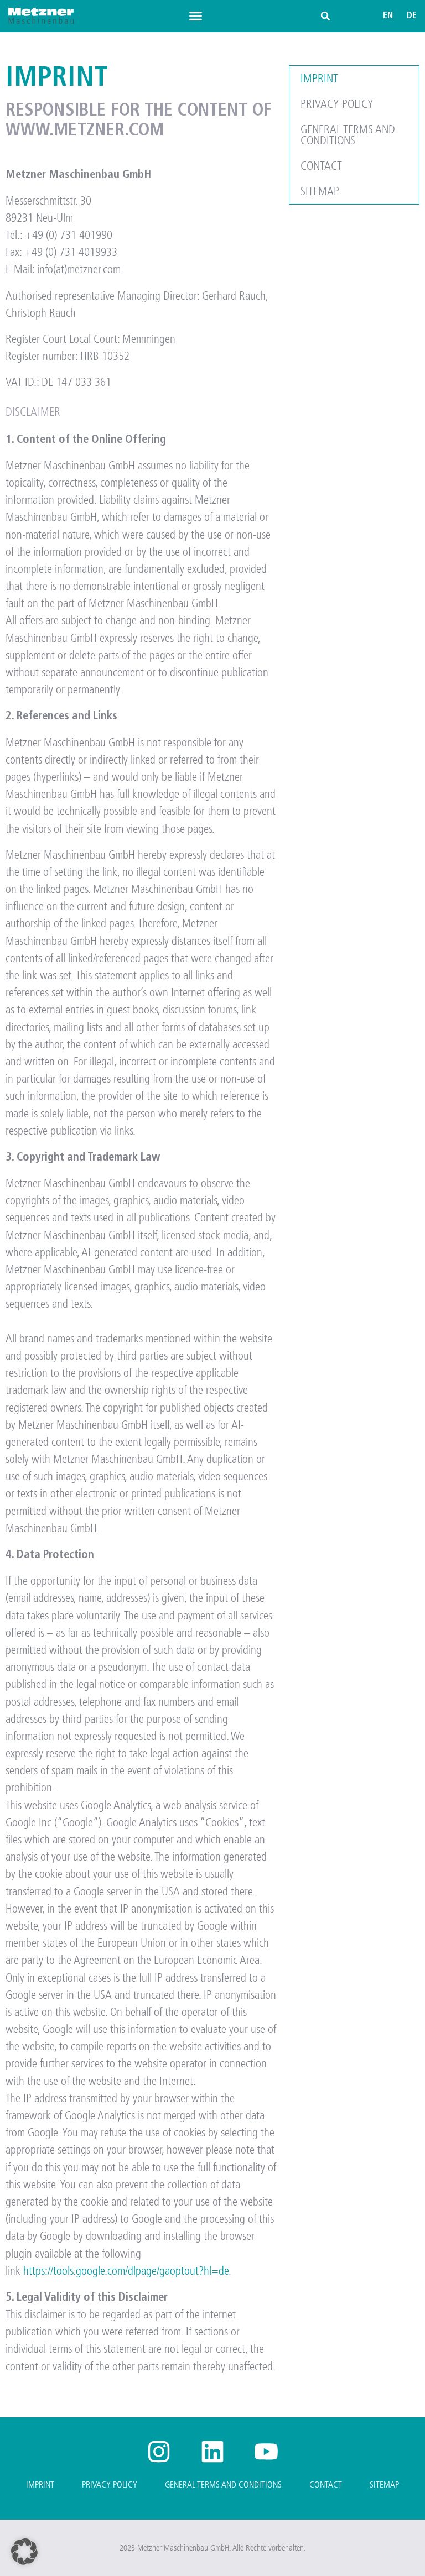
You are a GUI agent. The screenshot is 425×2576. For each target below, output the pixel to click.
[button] (195, 16)
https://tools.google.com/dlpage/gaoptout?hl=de (126, 2271)
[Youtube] (266, 2452)
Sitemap (320, 191)
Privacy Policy (337, 104)
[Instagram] (159, 2452)
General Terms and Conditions (348, 135)
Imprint (319, 79)
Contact (321, 166)
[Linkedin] (212, 2452)
